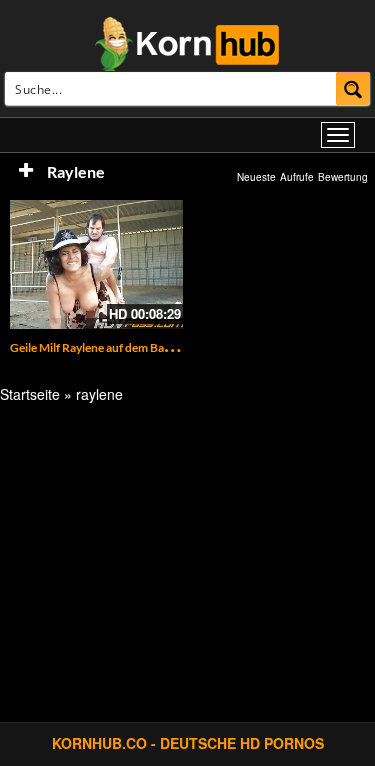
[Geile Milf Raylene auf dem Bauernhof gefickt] (96, 264)
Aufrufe (297, 177)
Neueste (256, 177)
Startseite (30, 394)
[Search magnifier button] (353, 88)
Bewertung (343, 177)
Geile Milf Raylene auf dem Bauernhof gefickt (128, 347)
